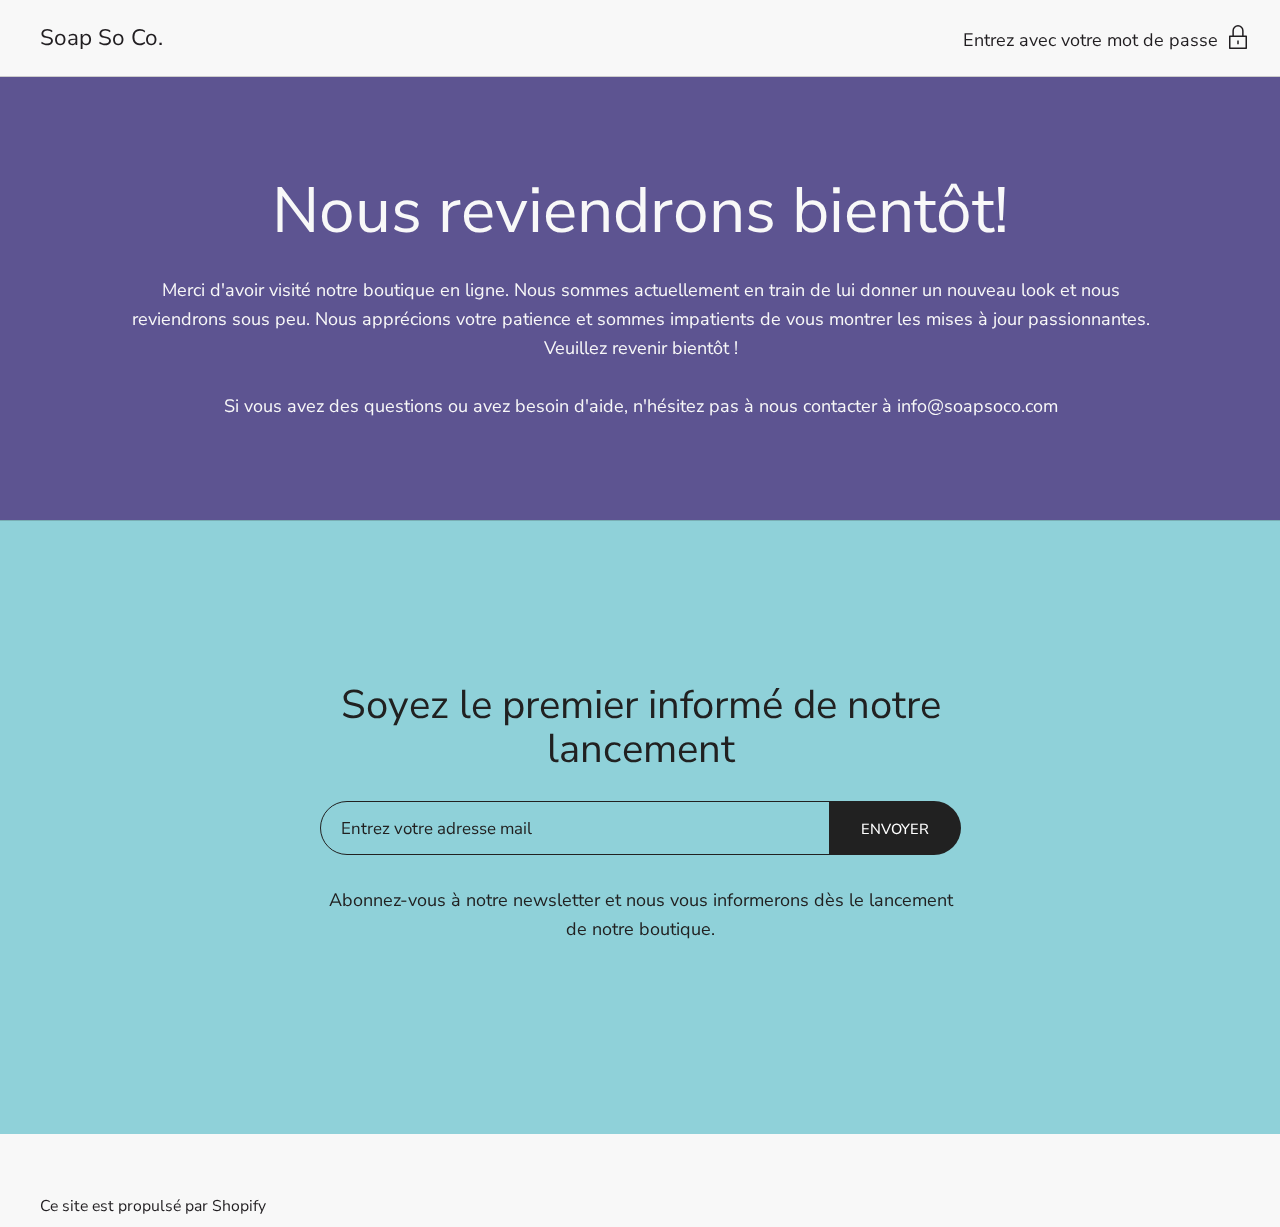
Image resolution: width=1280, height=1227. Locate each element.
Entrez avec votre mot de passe (1093, 40)
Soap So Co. (101, 38)
